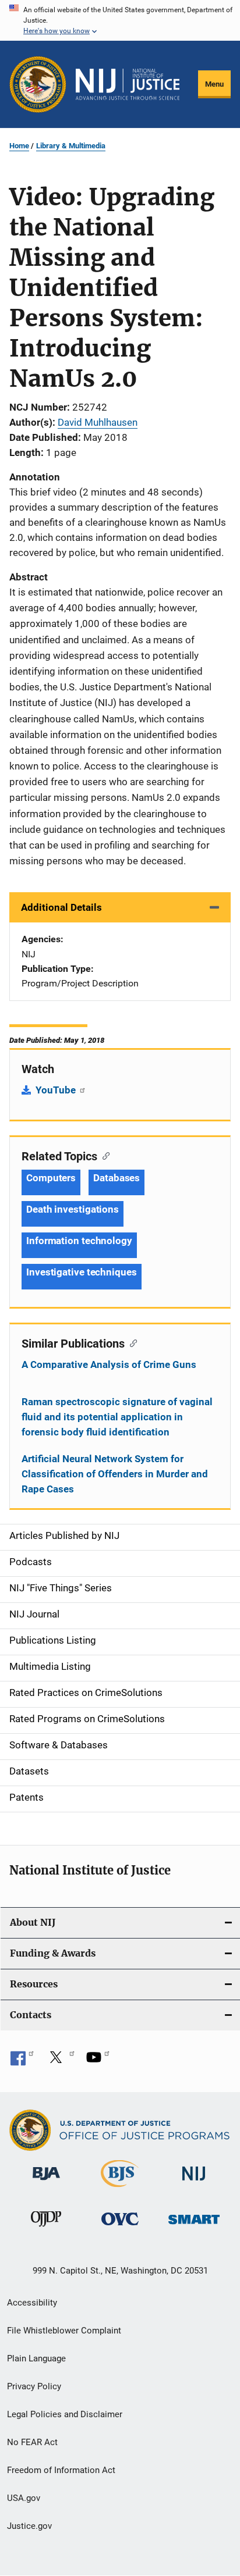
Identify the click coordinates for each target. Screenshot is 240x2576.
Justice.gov (29, 2526)
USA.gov (24, 2498)
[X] (60, 2061)
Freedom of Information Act (61, 2470)
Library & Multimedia (71, 146)
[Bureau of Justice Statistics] (120, 2189)
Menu (214, 84)
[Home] (128, 84)
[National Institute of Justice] (194, 2183)
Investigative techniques (82, 1272)
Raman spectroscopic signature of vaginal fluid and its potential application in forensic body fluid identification (117, 1417)
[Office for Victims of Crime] (120, 2227)
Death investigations (73, 1209)
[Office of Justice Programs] (38, 84)
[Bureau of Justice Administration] (46, 2182)
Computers (51, 1178)
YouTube (57, 1090)
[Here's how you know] (120, 20)
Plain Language (36, 2358)
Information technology (79, 1241)
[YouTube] (98, 2061)
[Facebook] (22, 2061)
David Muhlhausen (98, 422)
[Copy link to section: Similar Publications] (131, 1342)
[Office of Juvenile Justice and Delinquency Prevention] (46, 2229)
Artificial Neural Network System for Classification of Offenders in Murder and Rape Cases (115, 1474)
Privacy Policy (34, 2386)
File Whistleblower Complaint (64, 2331)
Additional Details (61, 907)
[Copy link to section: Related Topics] (103, 1155)
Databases (117, 1178)
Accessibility (32, 2303)
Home (19, 146)
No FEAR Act (32, 2442)
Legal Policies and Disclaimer (65, 2414)
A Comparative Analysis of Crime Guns (109, 1364)
